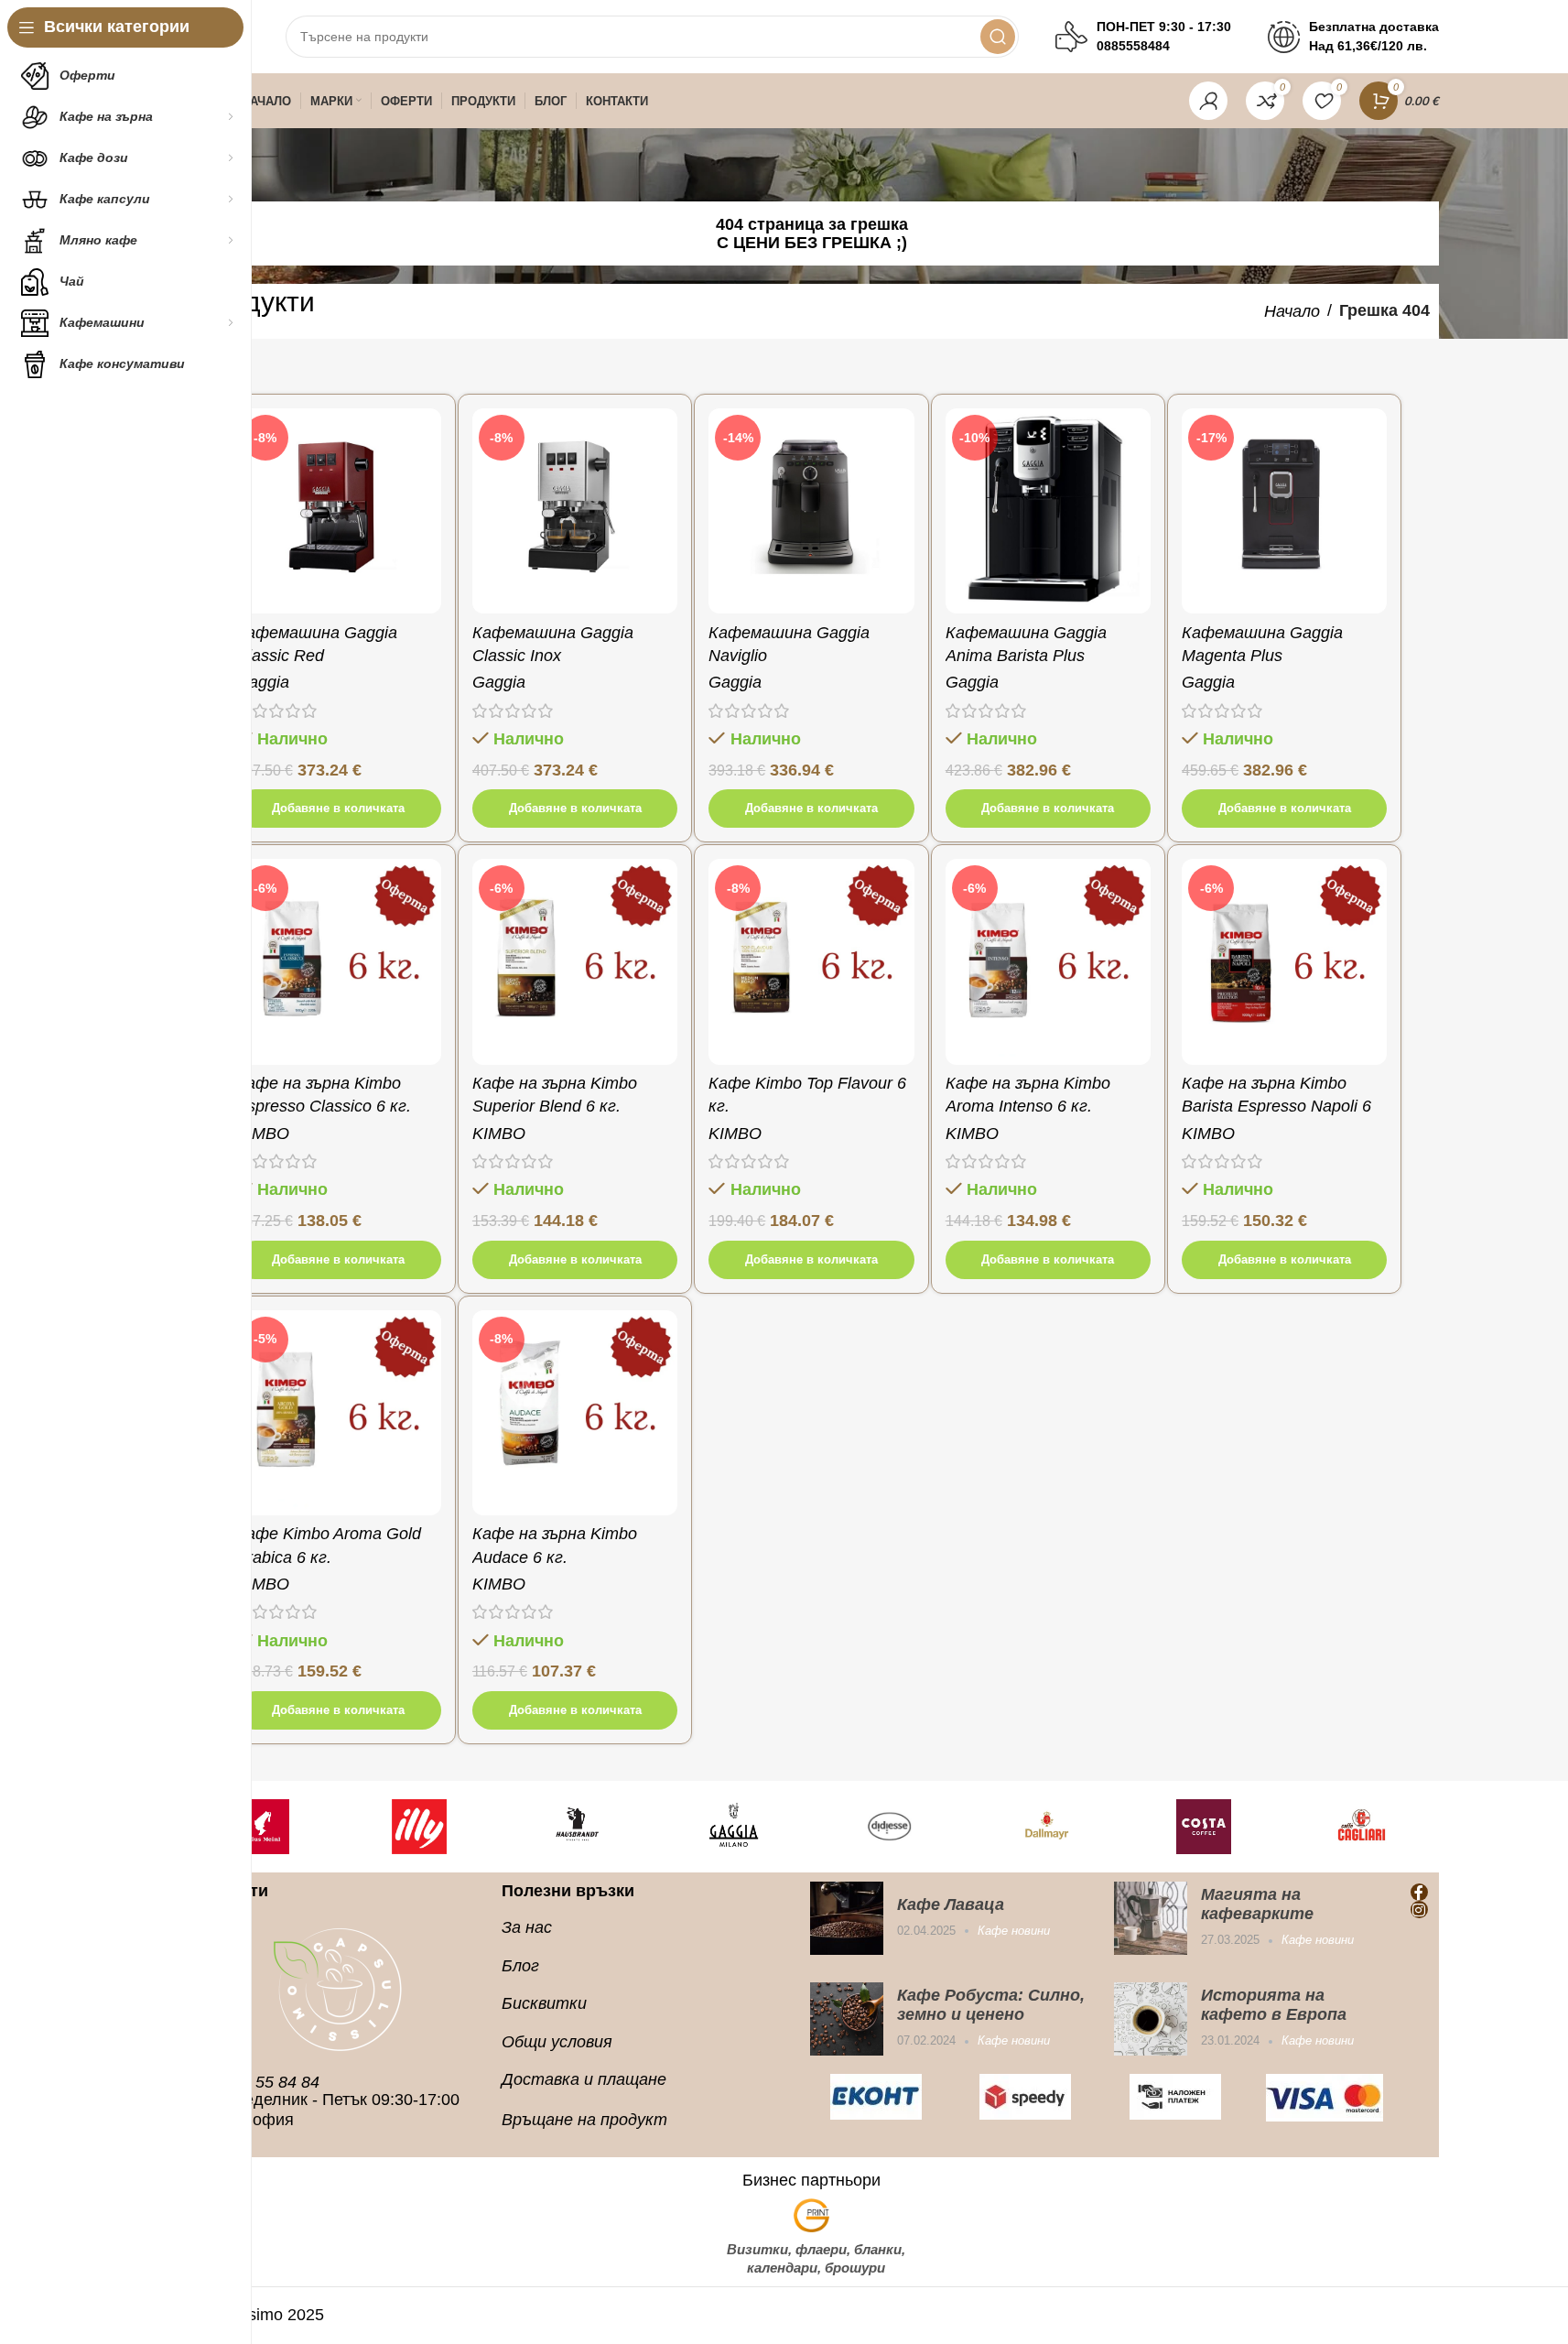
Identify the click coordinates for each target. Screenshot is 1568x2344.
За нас (527, 1927)
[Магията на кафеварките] (1151, 1918)
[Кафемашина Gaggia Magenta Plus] (1284, 511)
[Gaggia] (456, 1827)
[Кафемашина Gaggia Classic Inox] (575, 511)
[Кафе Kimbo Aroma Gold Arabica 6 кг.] (339, 1413)
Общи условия (557, 2042)
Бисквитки (544, 2003)
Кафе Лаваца (951, 1904)
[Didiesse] (613, 1827)
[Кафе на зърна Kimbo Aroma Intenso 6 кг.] (1048, 961)
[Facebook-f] (1419, 1892)
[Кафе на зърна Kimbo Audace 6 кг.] (575, 1413)
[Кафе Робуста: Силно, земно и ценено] (847, 2019)
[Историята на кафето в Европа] (1151, 2019)
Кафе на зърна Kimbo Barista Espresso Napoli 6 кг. (1276, 1106)
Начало (1292, 311)
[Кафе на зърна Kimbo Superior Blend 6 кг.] (575, 961)
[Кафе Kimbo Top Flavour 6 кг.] (811, 961)
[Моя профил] (1208, 101)
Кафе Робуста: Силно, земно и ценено (991, 2005)
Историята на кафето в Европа (1274, 2005)
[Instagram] (1419, 1910)
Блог (520, 1966)
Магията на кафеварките (1257, 1904)
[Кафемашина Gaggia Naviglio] (811, 511)
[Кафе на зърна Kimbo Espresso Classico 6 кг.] (339, 961)
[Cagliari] (1084, 1827)
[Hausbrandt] (299, 1827)
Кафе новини (1014, 1931)
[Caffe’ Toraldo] (1398, 1827)
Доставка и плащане (584, 2079)
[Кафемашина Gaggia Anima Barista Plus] (1048, 511)
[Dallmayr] (770, 1827)
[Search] (998, 37)
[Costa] (927, 1827)
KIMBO (263, 1134)
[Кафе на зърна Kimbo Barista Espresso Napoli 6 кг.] (1284, 961)
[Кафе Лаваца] (847, 1918)
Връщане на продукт (584, 2120)
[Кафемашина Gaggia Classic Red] (339, 511)
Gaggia (263, 682)
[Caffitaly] (1241, 1827)
